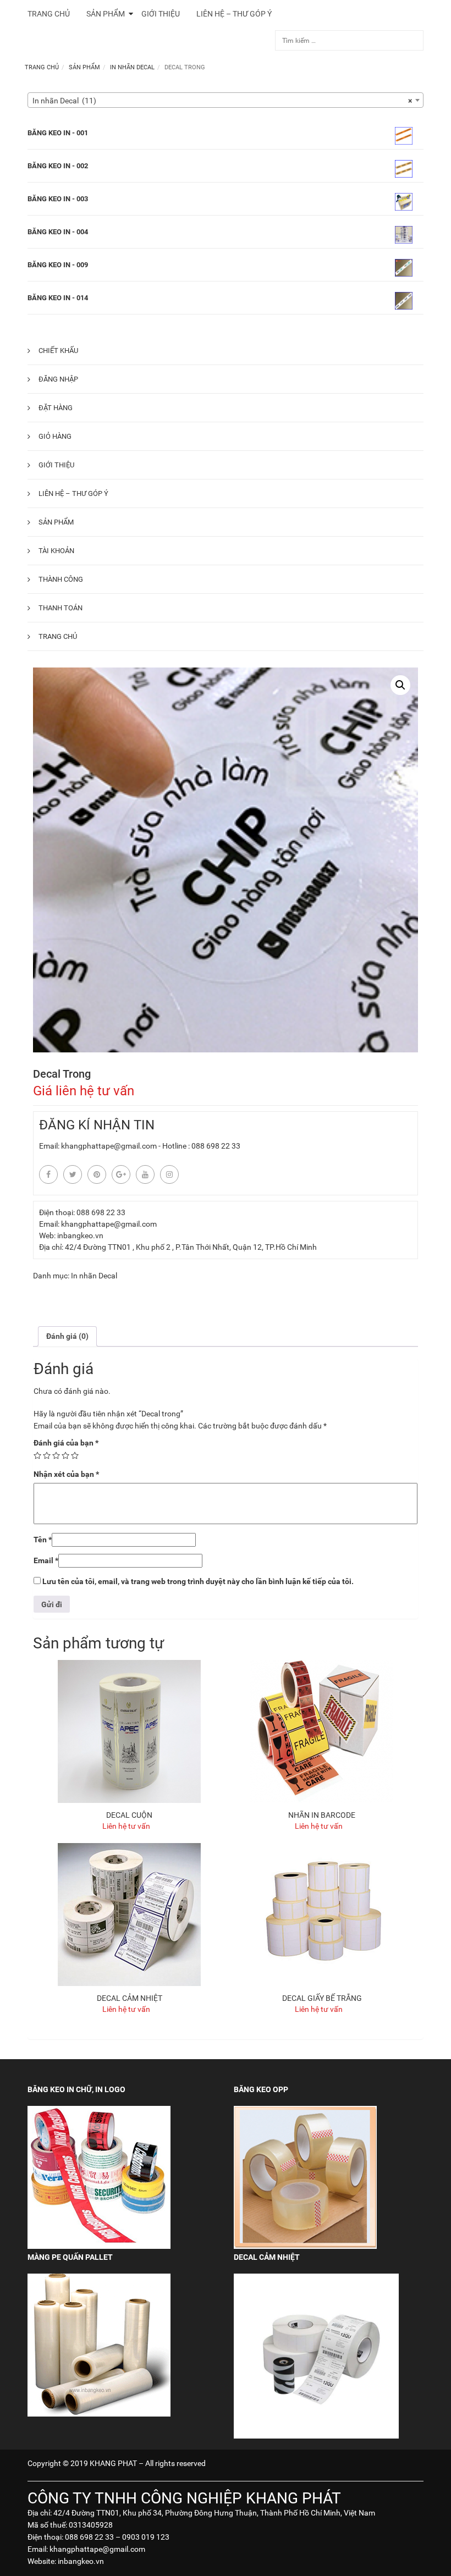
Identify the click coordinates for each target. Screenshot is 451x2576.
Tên (43, 1540)
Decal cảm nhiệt (130, 1998)
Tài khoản (56, 551)
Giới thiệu (56, 465)
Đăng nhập (58, 379)
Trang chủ (42, 67)
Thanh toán (61, 608)
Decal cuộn (129, 1815)
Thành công (61, 579)
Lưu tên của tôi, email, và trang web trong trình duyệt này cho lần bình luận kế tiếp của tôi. (198, 1581)
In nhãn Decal (132, 67)
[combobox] (226, 100)
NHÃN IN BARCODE (322, 1815)
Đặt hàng (56, 408)
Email (46, 1560)
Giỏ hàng (55, 436)
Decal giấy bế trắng (322, 1998)
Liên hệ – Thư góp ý (73, 493)
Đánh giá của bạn (66, 1443)
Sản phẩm (84, 67)
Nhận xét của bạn (66, 1474)
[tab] (67, 1336)
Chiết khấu (58, 351)
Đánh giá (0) (67, 1336)
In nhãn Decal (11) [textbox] (222, 101)
